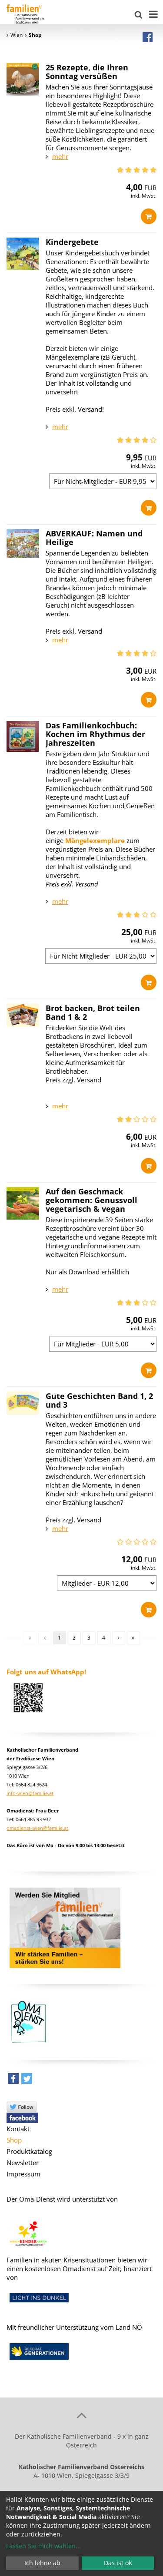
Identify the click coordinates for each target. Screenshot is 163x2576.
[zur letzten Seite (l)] (133, 1638)
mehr (60, 156)
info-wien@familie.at (30, 1793)
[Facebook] (148, 37)
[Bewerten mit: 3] (137, 170)
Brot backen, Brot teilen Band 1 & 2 (93, 1012)
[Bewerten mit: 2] (128, 170)
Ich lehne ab (42, 2563)
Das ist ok (118, 2563)
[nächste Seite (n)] (119, 1638)
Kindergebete (72, 242)
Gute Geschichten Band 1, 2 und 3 (99, 1400)
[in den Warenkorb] (149, 216)
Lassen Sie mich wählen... (43, 2546)
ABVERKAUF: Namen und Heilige (94, 538)
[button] (13, 2081)
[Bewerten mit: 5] (153, 170)
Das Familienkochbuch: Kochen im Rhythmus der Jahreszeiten (95, 734)
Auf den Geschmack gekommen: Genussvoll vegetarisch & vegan (91, 1200)
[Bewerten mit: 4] (145, 170)
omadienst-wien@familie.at (37, 1828)
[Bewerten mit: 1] (120, 170)
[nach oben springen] (81, 2415)
